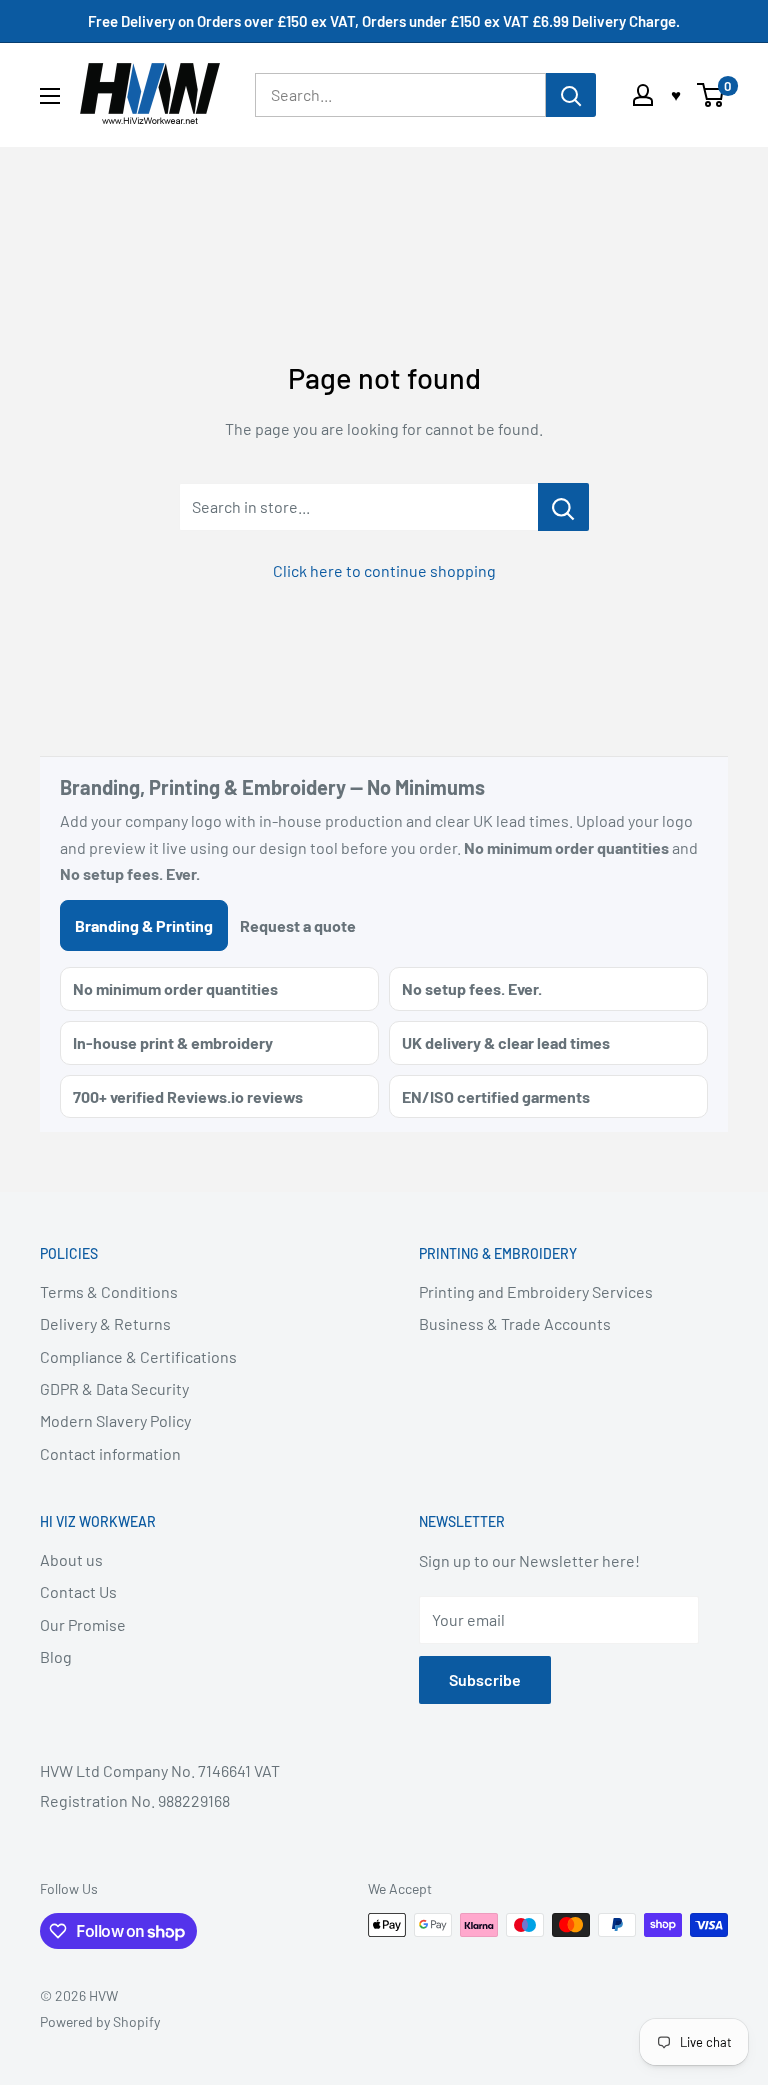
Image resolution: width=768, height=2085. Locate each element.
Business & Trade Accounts (515, 1323)
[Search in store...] (563, 507)
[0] (711, 95)
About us (71, 1559)
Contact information (110, 1453)
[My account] (643, 95)
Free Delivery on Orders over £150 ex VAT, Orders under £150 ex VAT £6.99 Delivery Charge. (384, 21)
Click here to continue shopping (384, 570)
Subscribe (485, 1679)
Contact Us (78, 1591)
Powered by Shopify (100, 2021)
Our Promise (83, 1624)
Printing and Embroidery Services (536, 1291)
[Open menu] (50, 96)
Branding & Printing (144, 925)
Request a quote (298, 925)
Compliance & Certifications (138, 1356)
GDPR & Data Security (114, 1388)
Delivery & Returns (105, 1323)
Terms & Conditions (109, 1291)
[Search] (571, 95)
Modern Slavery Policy (115, 1420)
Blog (56, 1656)
